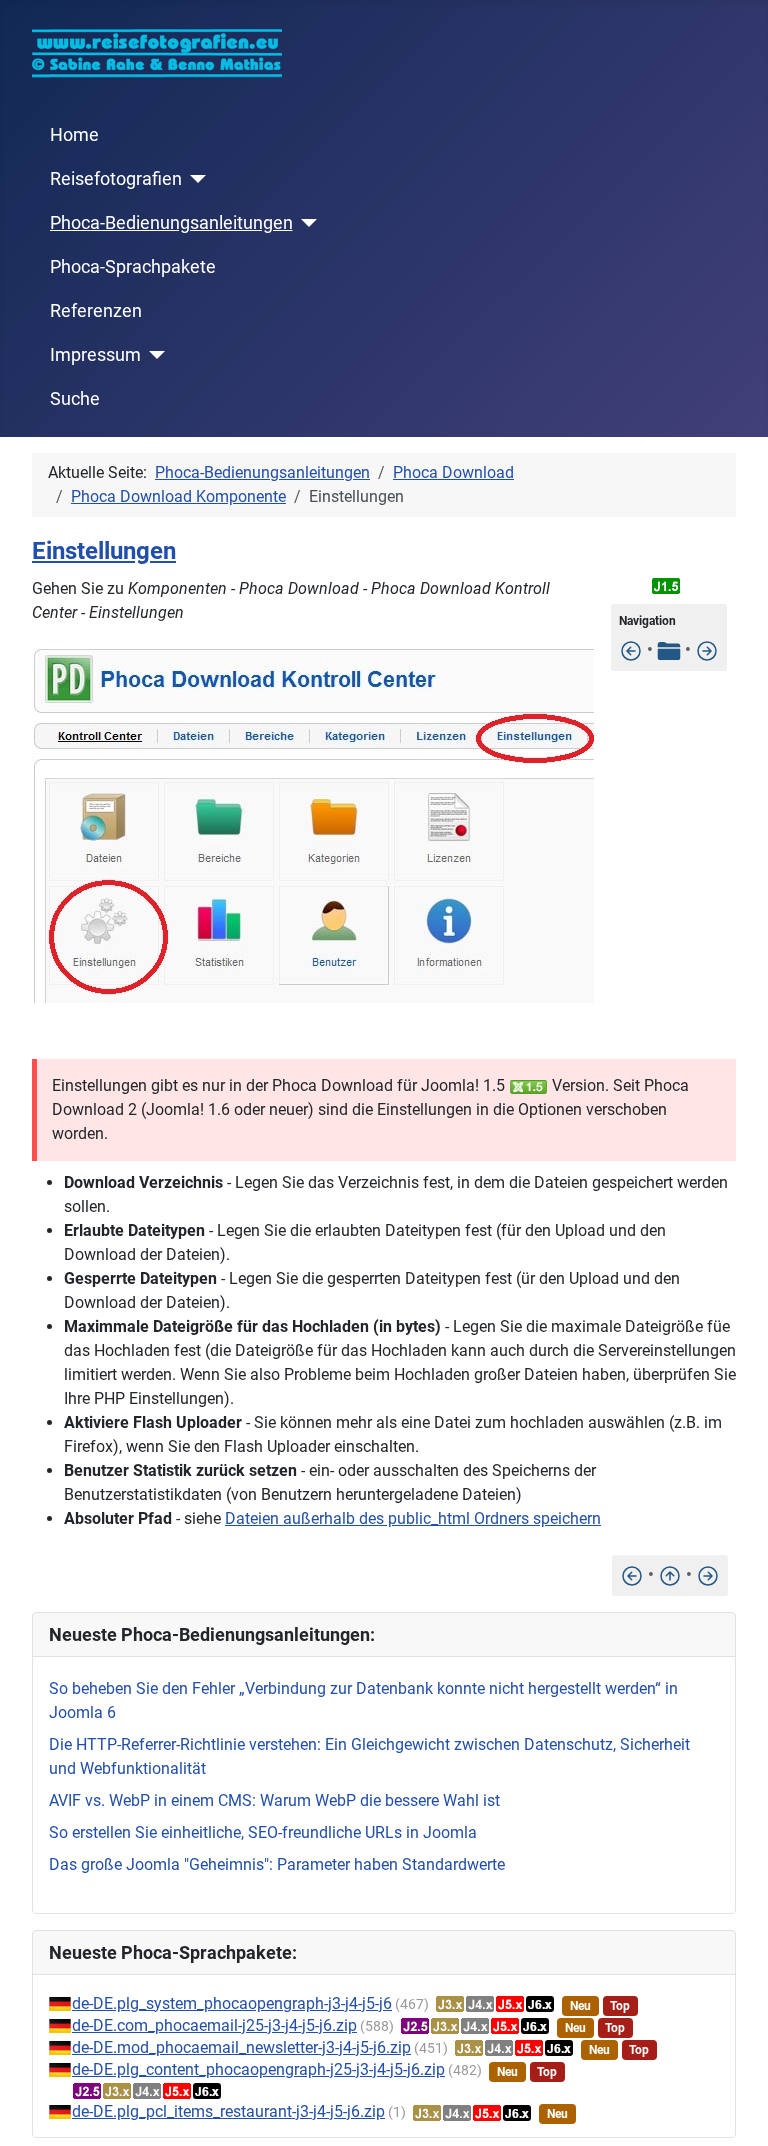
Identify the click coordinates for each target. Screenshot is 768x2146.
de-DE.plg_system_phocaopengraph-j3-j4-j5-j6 (232, 2003)
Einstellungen (104, 551)
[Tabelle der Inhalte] (669, 649)
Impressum (95, 355)
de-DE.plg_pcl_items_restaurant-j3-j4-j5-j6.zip (228, 2111)
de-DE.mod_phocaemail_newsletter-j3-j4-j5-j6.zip (241, 2047)
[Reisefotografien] (194, 179)
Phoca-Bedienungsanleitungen (171, 223)
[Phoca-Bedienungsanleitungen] (305, 223)
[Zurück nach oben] (733, 2109)
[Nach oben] (670, 1574)
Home (74, 135)
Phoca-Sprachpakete (133, 267)
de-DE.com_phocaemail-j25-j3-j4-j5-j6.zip (214, 2025)
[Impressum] (153, 355)
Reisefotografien (116, 179)
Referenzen (96, 311)
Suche (75, 399)
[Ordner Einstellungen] (707, 649)
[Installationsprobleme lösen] (631, 649)
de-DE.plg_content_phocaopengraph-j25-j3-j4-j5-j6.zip (258, 2069)
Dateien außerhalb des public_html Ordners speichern (413, 1518)
